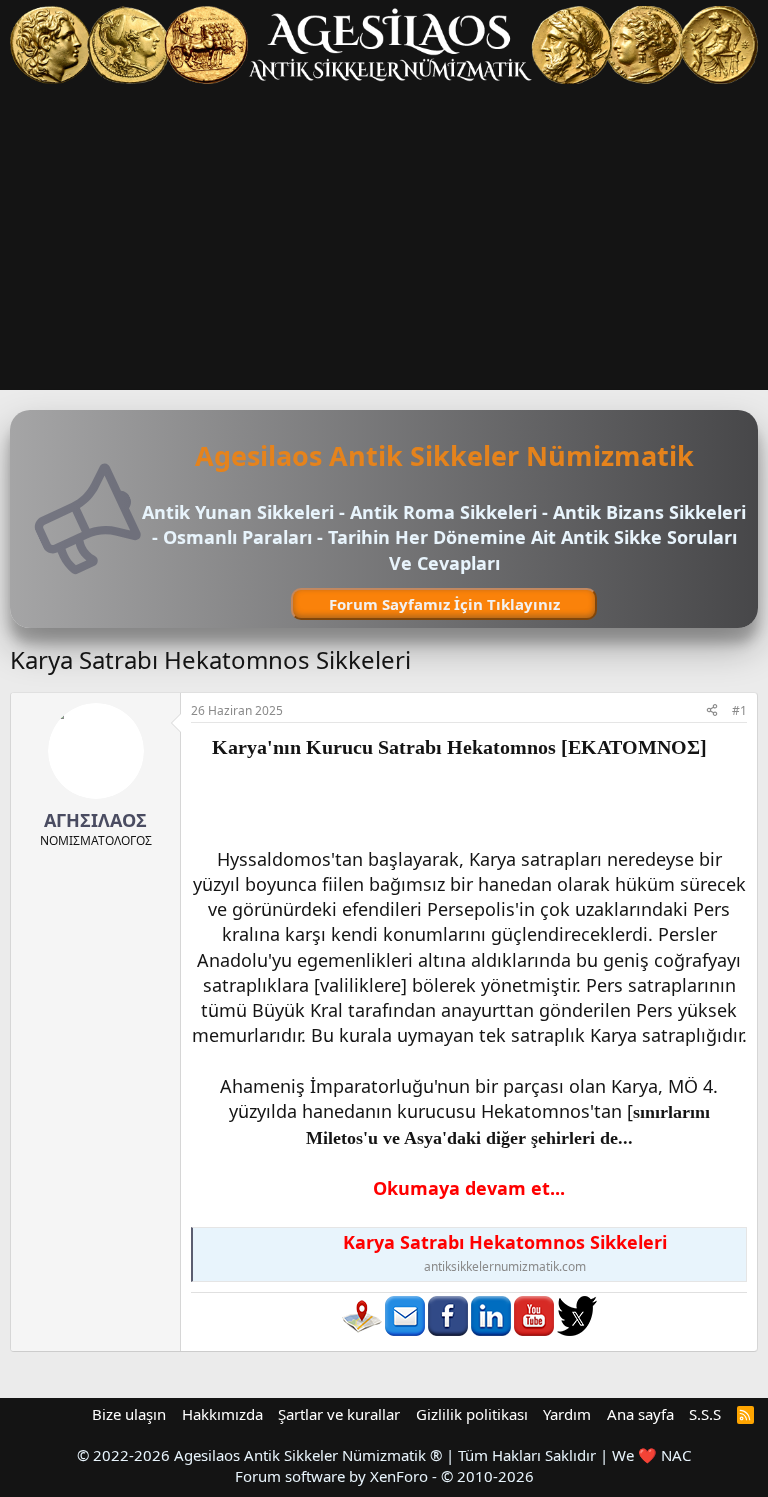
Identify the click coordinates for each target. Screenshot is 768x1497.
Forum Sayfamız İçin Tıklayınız (444, 604)
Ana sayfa (640, 1414)
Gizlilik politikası (472, 1414)
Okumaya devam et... (469, 1188)
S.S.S (705, 1414)
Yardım (567, 1414)
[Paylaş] (712, 711)
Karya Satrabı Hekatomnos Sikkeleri (505, 1242)
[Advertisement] (384, 240)
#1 (739, 710)
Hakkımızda (222, 1414)
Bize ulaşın (129, 1414)
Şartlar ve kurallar (339, 1414)
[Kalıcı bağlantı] (716, 748)
